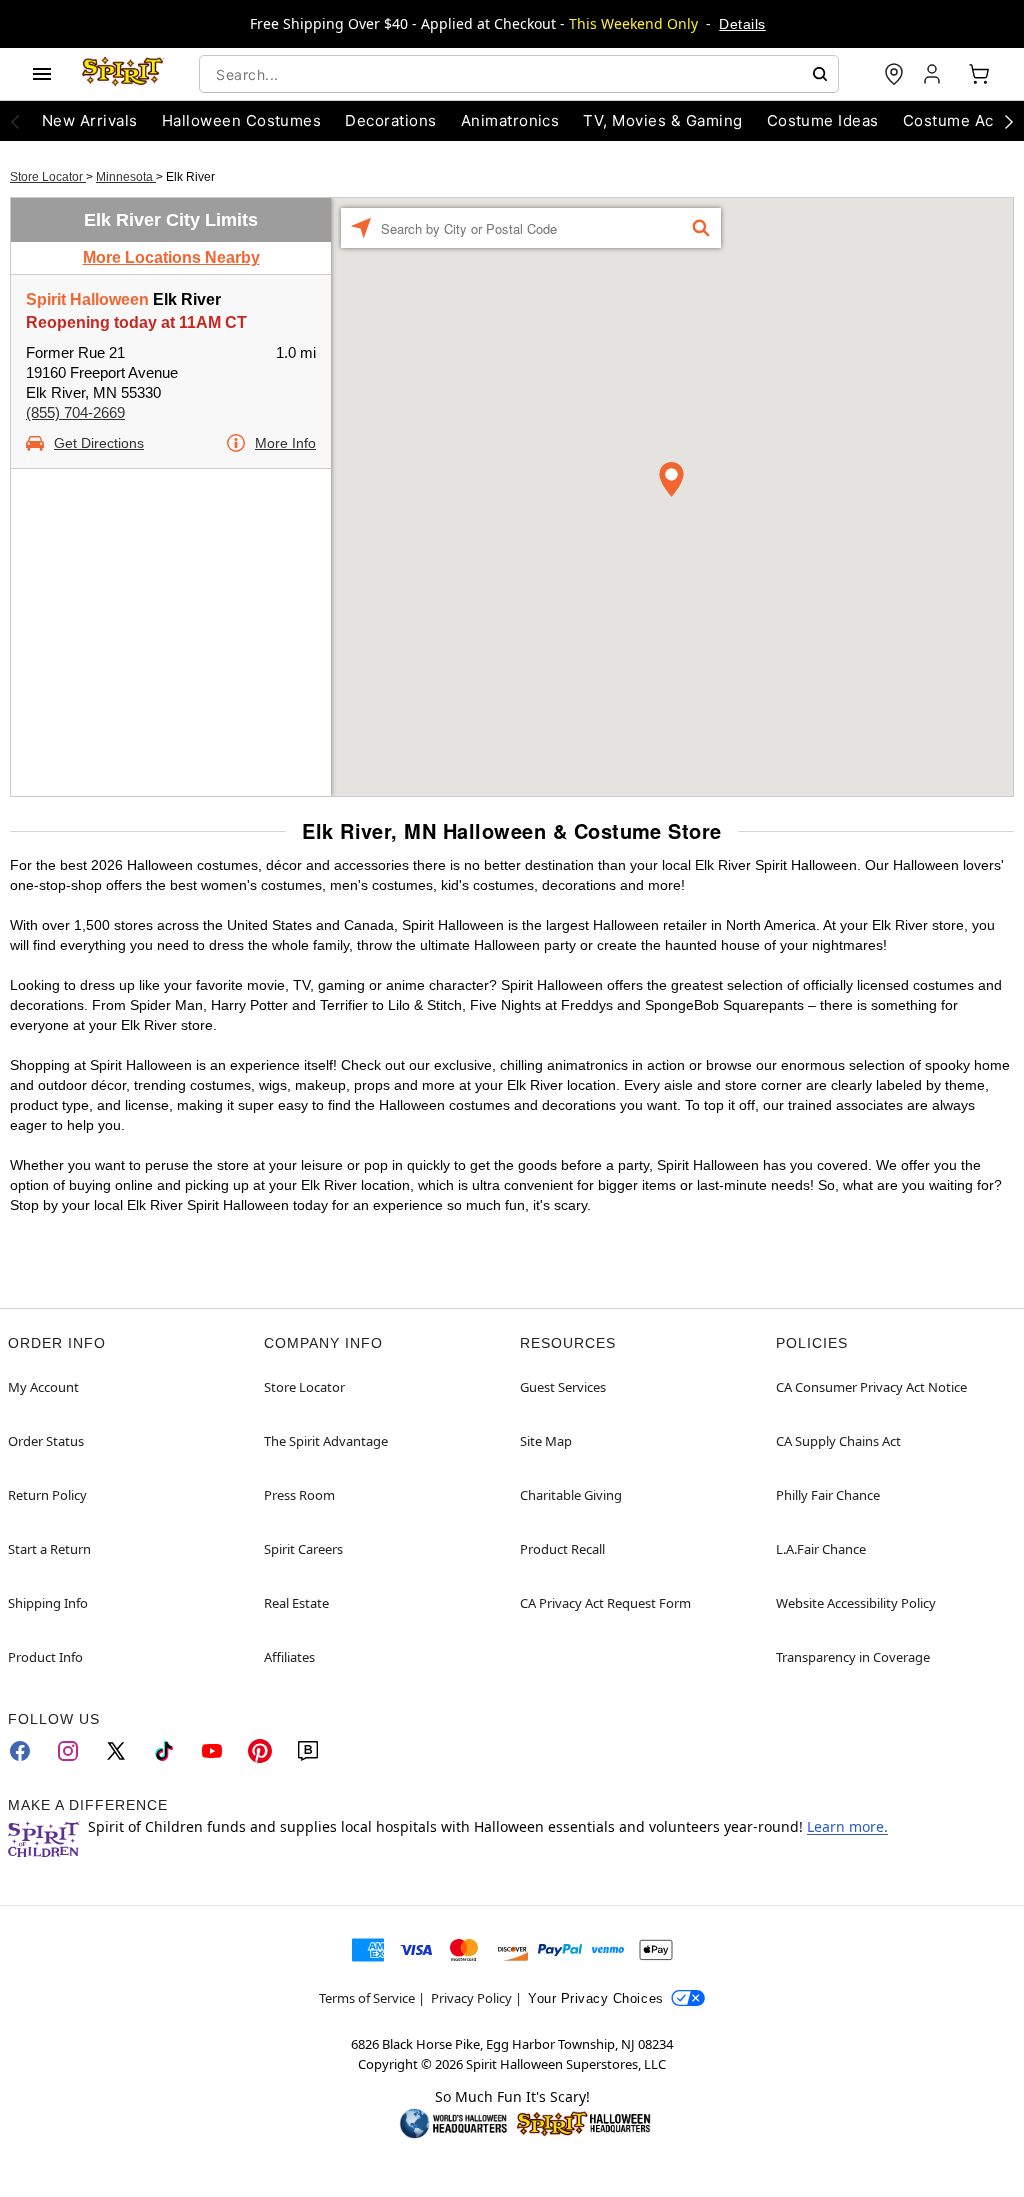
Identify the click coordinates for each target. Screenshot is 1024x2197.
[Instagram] (68, 1751)
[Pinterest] (260, 1751)
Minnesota (126, 177)
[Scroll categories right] (1009, 121)
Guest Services (563, 1387)
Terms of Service (367, 1998)
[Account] (934, 74)
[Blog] (308, 1751)
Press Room (299, 1495)
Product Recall (562, 1549)
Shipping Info (48, 1603)
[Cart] (979, 74)
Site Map (546, 1441)
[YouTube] (212, 1751)
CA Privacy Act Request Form (605, 1603)
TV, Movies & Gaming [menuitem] (662, 120)
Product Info (45, 1657)
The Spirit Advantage (326, 1441)
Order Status (46, 1441)
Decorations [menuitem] (390, 120)
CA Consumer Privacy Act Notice (871, 1387)
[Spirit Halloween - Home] (123, 74)
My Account (43, 1387)
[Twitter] (116, 1751)
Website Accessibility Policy (856, 1603)
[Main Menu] (42, 74)
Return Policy (47, 1495)
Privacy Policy (471, 1998)
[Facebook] (20, 1751)
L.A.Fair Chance (821, 1549)
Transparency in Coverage (853, 1657)
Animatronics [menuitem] (510, 120)
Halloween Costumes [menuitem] (242, 120)
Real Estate (296, 1603)
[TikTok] (164, 1751)
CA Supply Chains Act (838, 1441)
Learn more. (847, 1826)
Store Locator (48, 177)
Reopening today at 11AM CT (136, 322)
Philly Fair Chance (828, 1495)
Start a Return (49, 1549)
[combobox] (519, 74)
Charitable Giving (571, 1495)
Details (742, 24)
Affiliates (289, 1657)
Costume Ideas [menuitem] (823, 120)
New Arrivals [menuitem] (90, 120)
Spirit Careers (303, 1549)
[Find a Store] (894, 74)
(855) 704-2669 (75, 412)
